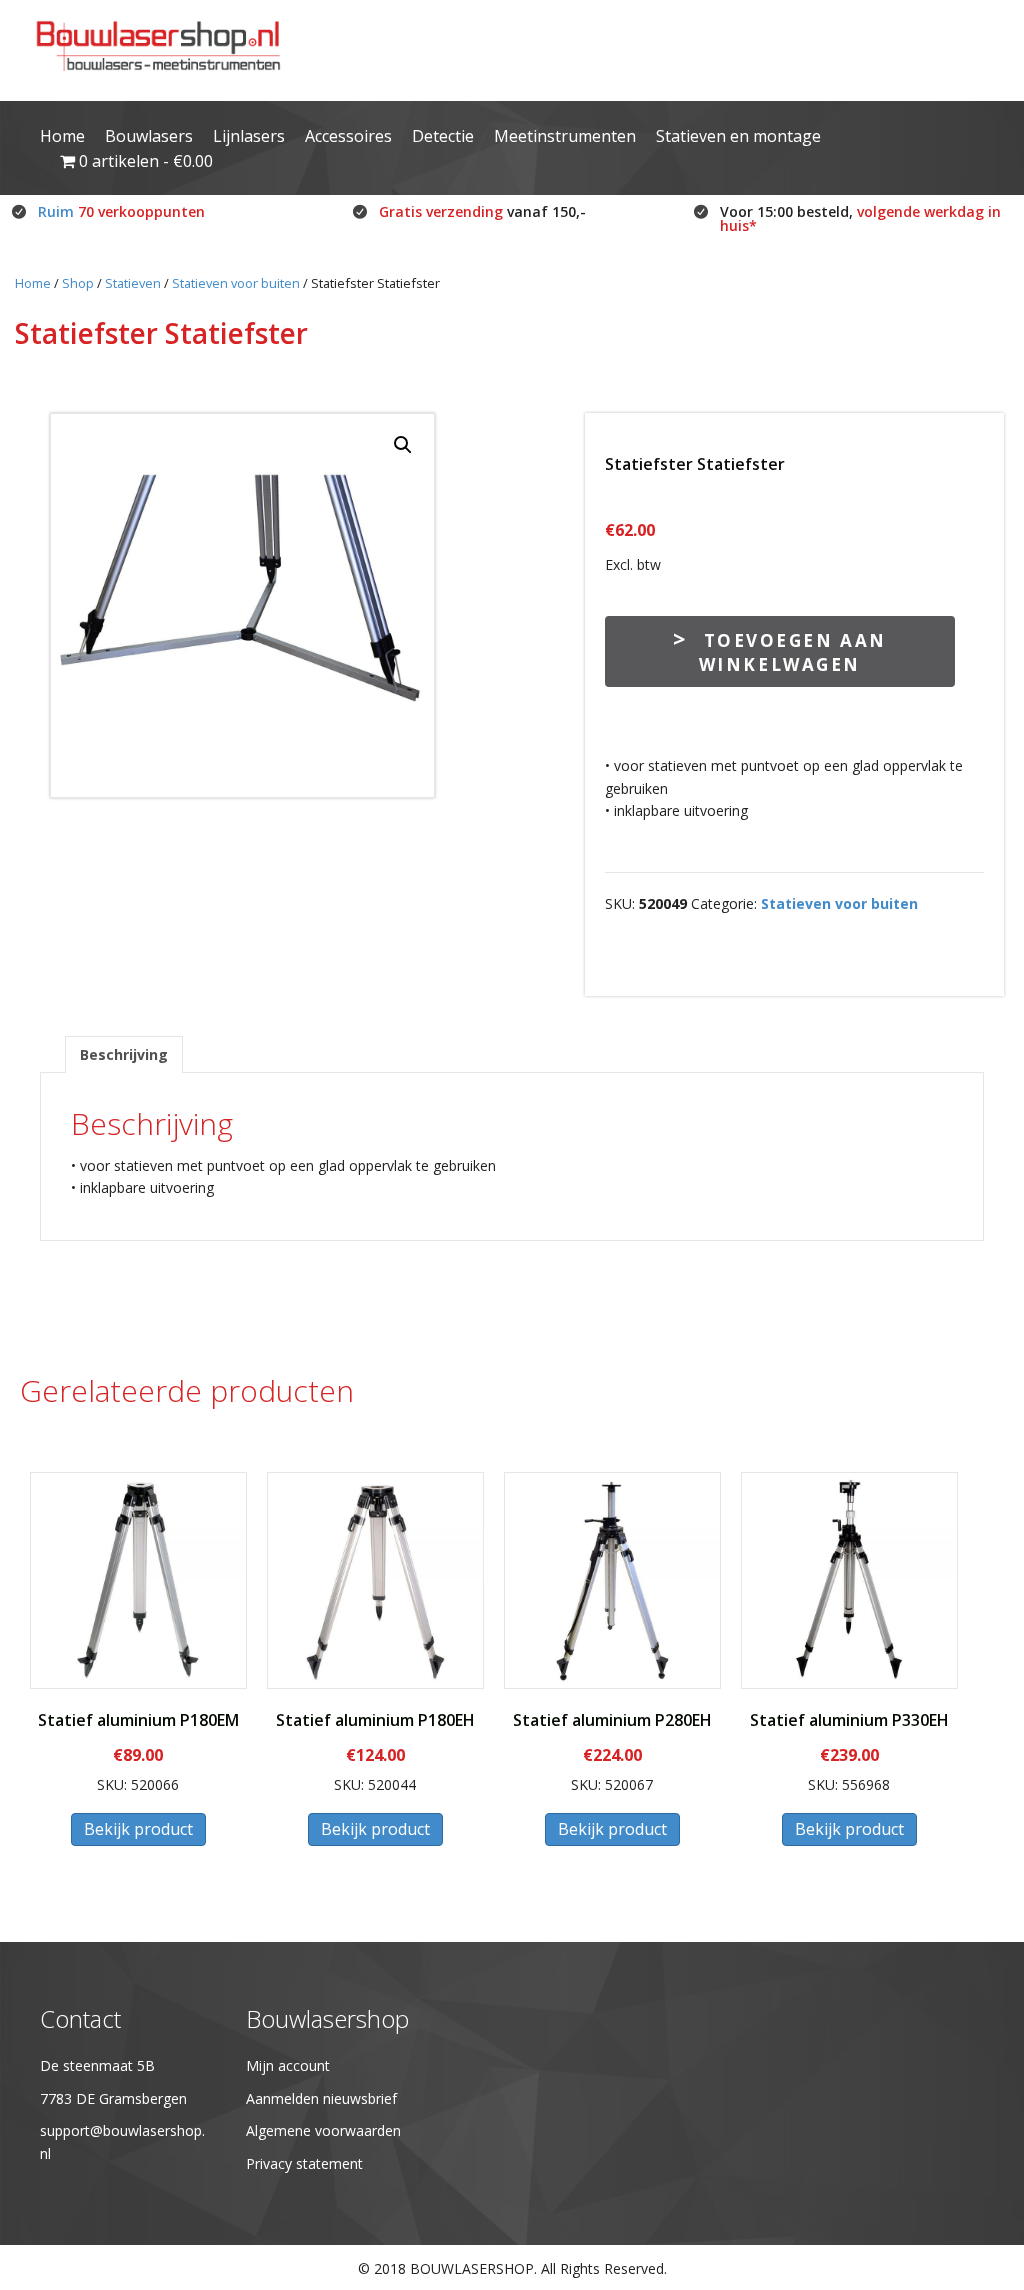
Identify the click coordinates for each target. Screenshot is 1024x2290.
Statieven (133, 283)
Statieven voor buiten (236, 283)
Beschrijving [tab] (124, 1054)
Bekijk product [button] (138, 1829)
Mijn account (288, 2065)
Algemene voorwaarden (323, 2130)
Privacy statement (304, 2163)
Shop (78, 283)
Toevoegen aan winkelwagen (793, 652)
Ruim (121, 211)
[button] (403, 445)
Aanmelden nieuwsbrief (321, 2098)
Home (33, 283)
